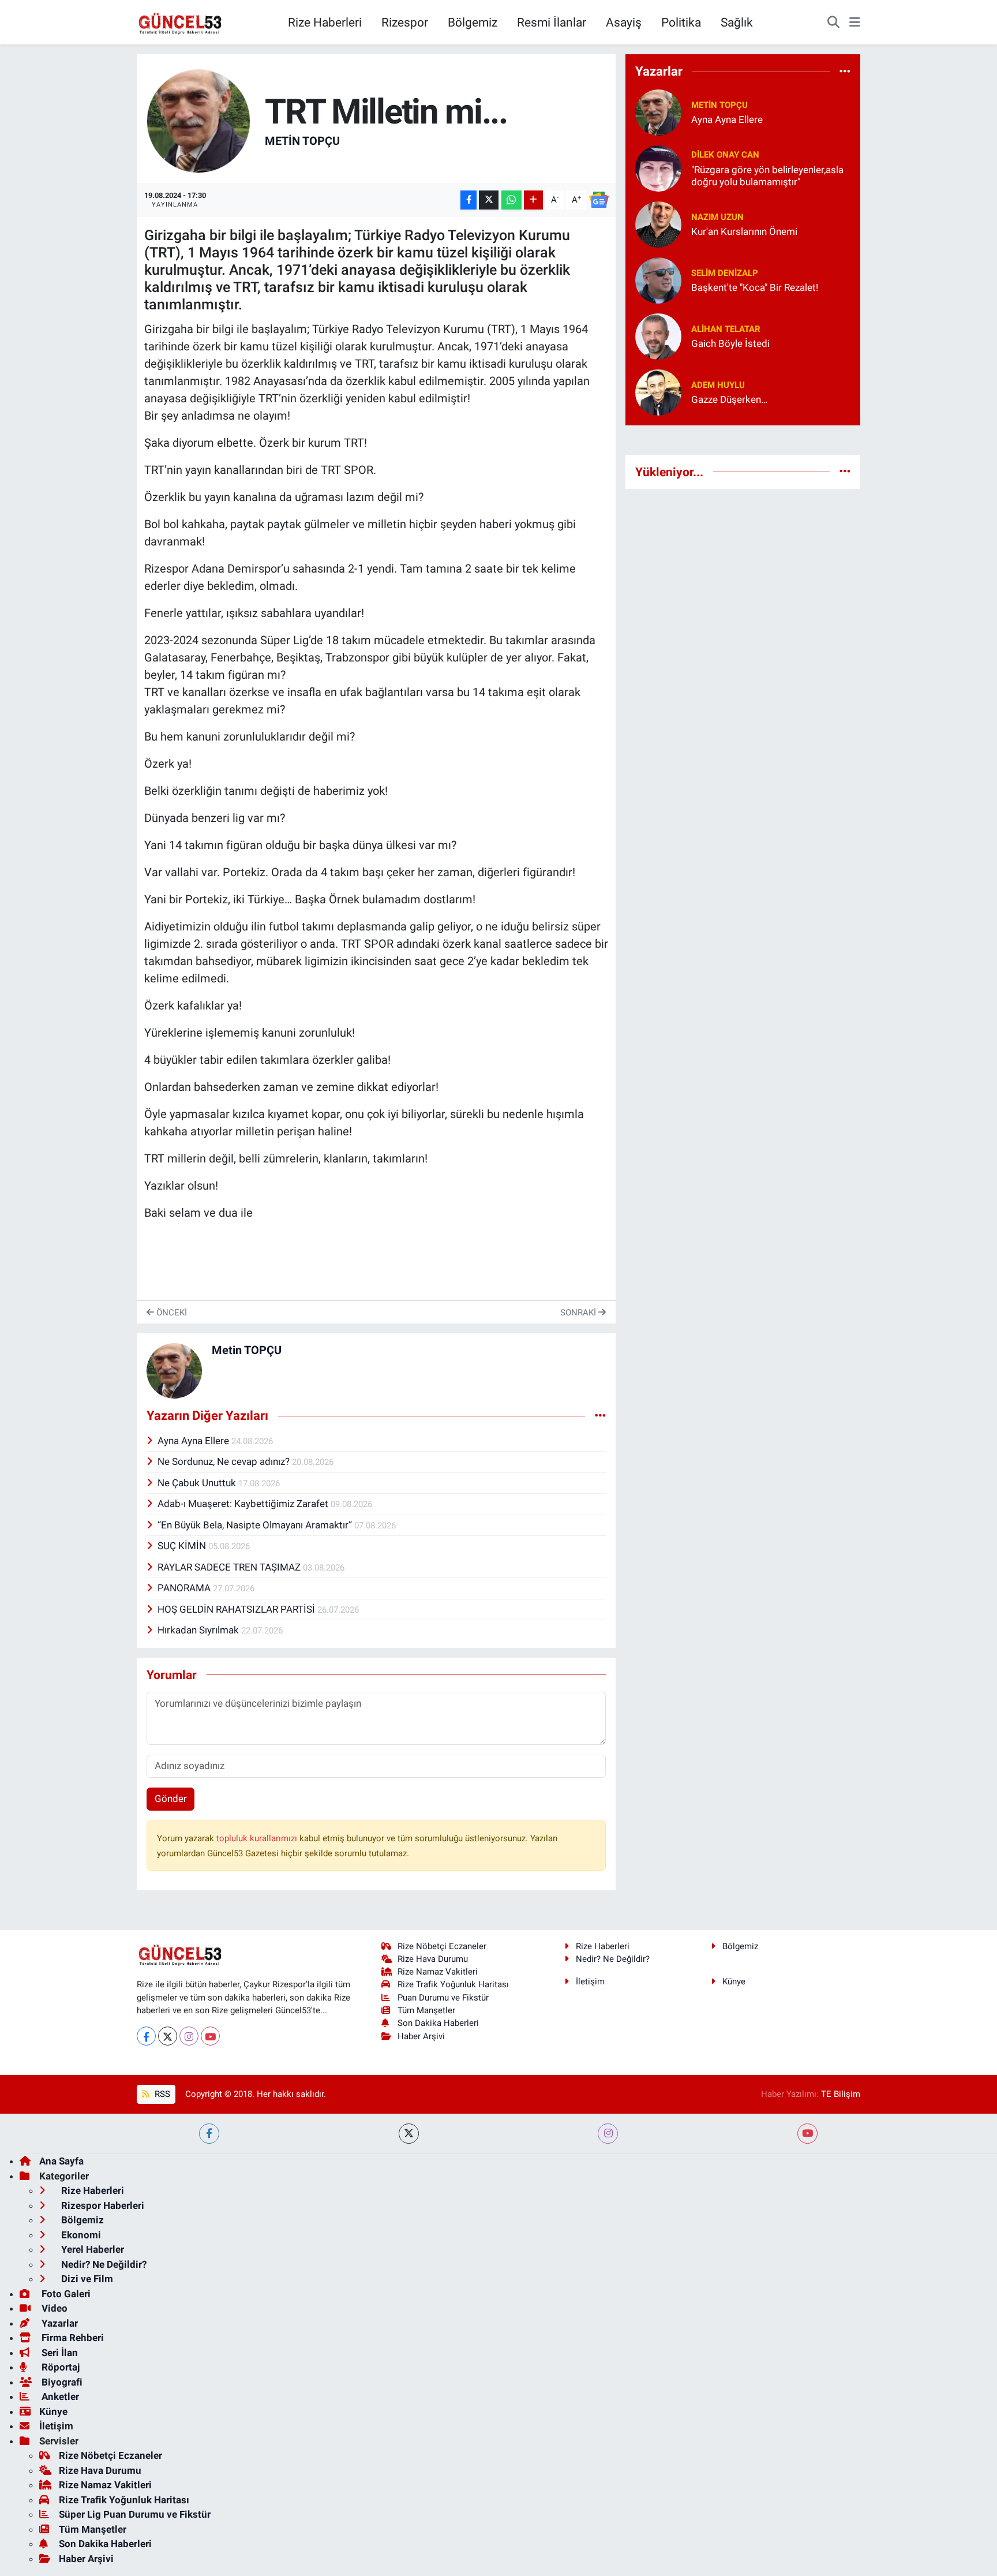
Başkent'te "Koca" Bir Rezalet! (755, 287)
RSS (161, 2094)
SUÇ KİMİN (183, 1546)
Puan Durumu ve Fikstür (443, 1998)
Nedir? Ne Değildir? (613, 1959)
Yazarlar (59, 2323)
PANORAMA (185, 1588)
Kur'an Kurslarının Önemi (744, 231)
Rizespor (405, 22)
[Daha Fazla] (533, 200)
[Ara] (833, 23)
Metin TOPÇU (302, 141)
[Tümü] (845, 72)
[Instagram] (189, 2036)
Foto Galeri (65, 2294)
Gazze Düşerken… (729, 399)
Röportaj (59, 2367)
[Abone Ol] (599, 200)
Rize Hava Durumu (433, 1959)
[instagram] (608, 2134)
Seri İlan (59, 2353)
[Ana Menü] (855, 23)
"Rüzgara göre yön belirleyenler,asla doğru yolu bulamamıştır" (767, 176)
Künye (734, 1981)
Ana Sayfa (61, 2161)
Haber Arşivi (421, 2036)
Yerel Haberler (91, 2249)
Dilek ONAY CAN (725, 155)
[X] (168, 2036)
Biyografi (61, 2382)
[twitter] (409, 2134)
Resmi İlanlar (552, 22)
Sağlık (737, 22)
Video (53, 2308)
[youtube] (807, 2134)
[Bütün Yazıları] (600, 1416)
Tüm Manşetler (426, 2010)
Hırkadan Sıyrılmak (199, 1630)
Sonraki (579, 1313)
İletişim (590, 1981)
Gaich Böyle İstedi (730, 343)
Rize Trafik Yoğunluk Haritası (453, 1984)
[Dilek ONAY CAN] (658, 167)
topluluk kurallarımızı (258, 1838)
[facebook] (209, 2134)
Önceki (170, 1313)
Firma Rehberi (72, 2338)
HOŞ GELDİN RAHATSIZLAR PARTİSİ (237, 1609)
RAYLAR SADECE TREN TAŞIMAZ (230, 1567)
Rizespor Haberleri (102, 2205)
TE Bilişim (841, 2094)
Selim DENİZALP (725, 273)
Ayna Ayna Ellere (194, 1441)
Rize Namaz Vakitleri (438, 1972)
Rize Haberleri (325, 22)
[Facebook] (146, 2036)
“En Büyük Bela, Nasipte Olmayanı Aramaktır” (256, 1525)
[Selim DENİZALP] (658, 279)
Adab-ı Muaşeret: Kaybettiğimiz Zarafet (244, 1504)
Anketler (59, 2396)
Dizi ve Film (86, 2279)
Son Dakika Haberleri (438, 2023)
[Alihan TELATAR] (658, 335)
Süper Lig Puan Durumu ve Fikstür (135, 2514)
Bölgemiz (473, 22)
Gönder (171, 1799)
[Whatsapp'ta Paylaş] (511, 200)
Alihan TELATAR (726, 329)
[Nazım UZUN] (658, 223)
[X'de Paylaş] (489, 200)
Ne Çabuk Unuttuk (198, 1483)
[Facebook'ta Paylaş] (468, 200)
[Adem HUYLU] (658, 391)
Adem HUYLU (718, 385)
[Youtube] (210, 2036)
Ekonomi (80, 2235)
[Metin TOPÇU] (198, 120)
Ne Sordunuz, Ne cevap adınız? (225, 1461)
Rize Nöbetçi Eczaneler (442, 1946)
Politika (681, 22)
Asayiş (624, 22)
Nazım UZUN (717, 217)
